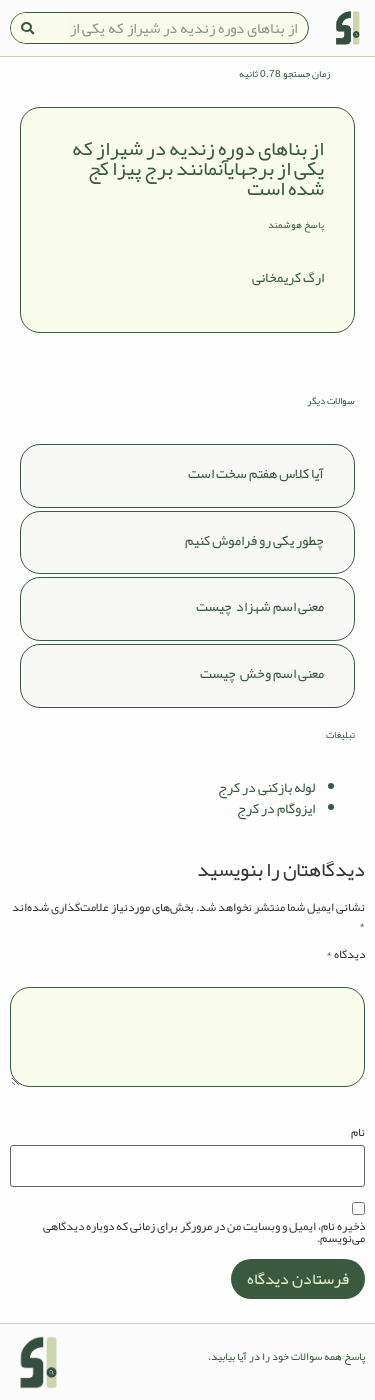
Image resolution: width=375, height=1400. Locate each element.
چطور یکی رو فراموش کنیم (254, 540)
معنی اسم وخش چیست (262, 673)
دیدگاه (345, 954)
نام (358, 1132)
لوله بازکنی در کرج (266, 787)
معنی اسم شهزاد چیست (260, 606)
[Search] (27, 28)
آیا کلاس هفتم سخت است (256, 473)
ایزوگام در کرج (276, 808)
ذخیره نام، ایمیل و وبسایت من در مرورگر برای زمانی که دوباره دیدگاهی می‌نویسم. (204, 1232)
